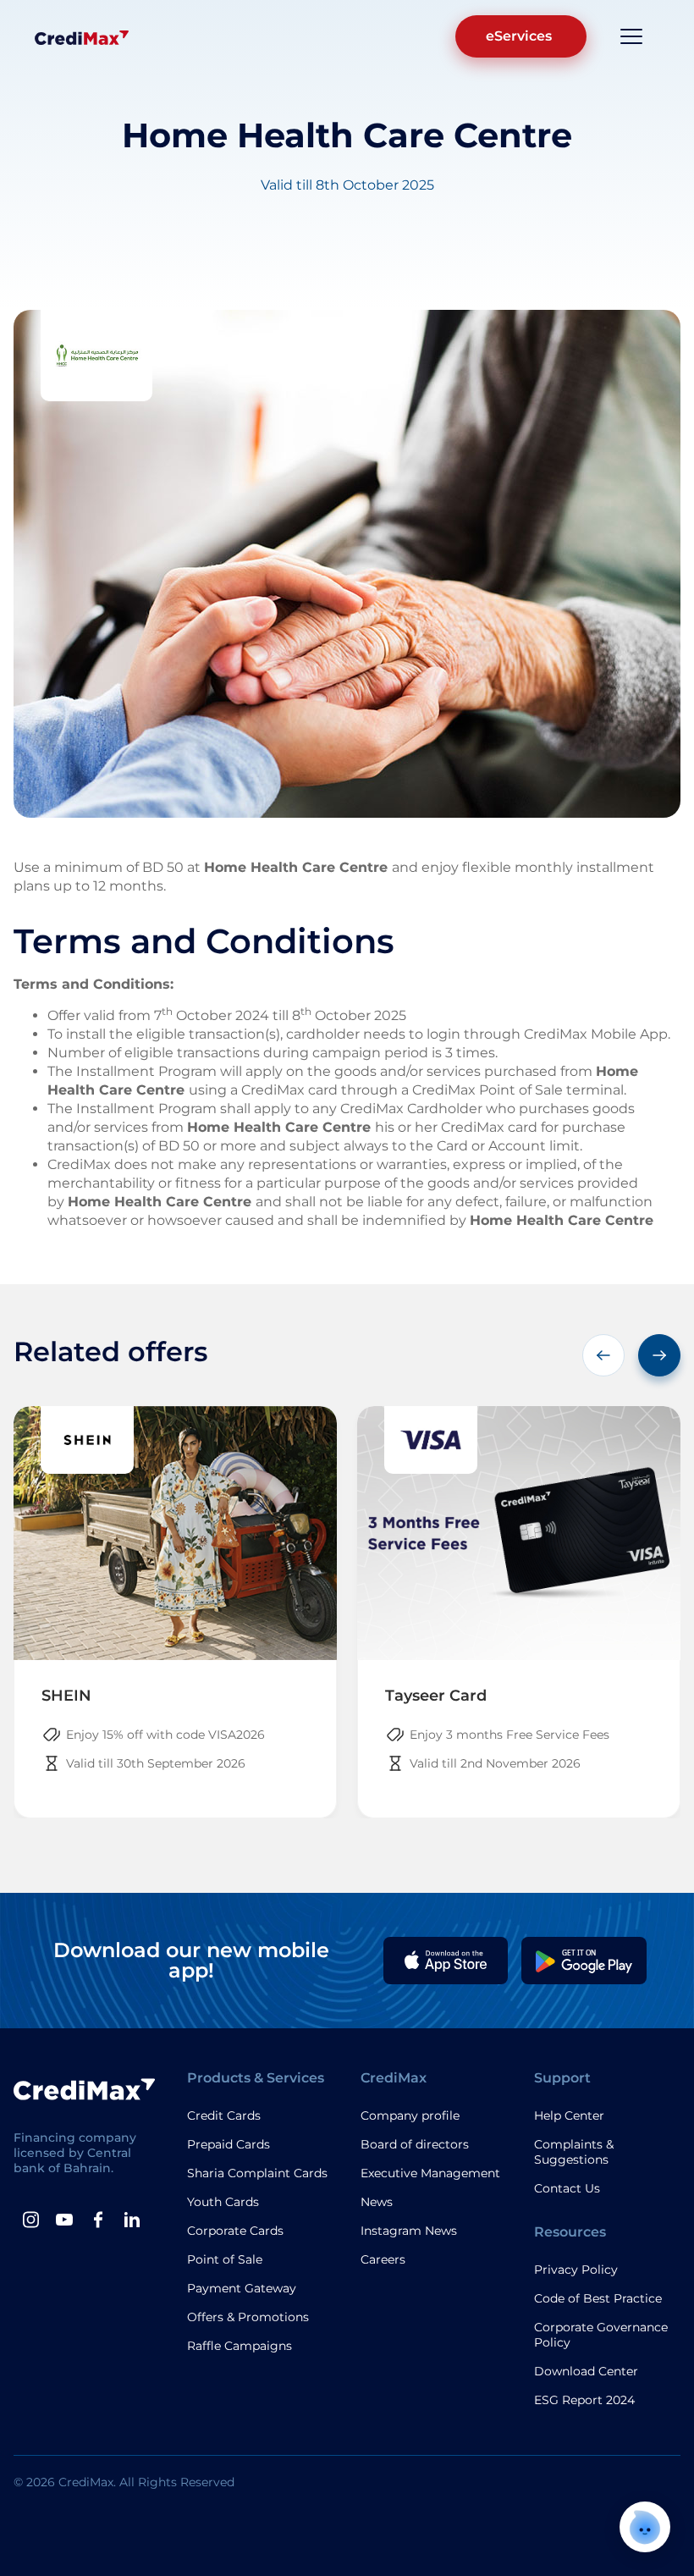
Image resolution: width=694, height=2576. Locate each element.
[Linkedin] (132, 2220)
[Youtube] (64, 2220)
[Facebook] (98, 2220)
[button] (603, 1355)
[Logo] (82, 36)
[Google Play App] (584, 1961)
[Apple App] (446, 1961)
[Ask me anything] (645, 2527)
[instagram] (30, 2220)
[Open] (631, 36)
